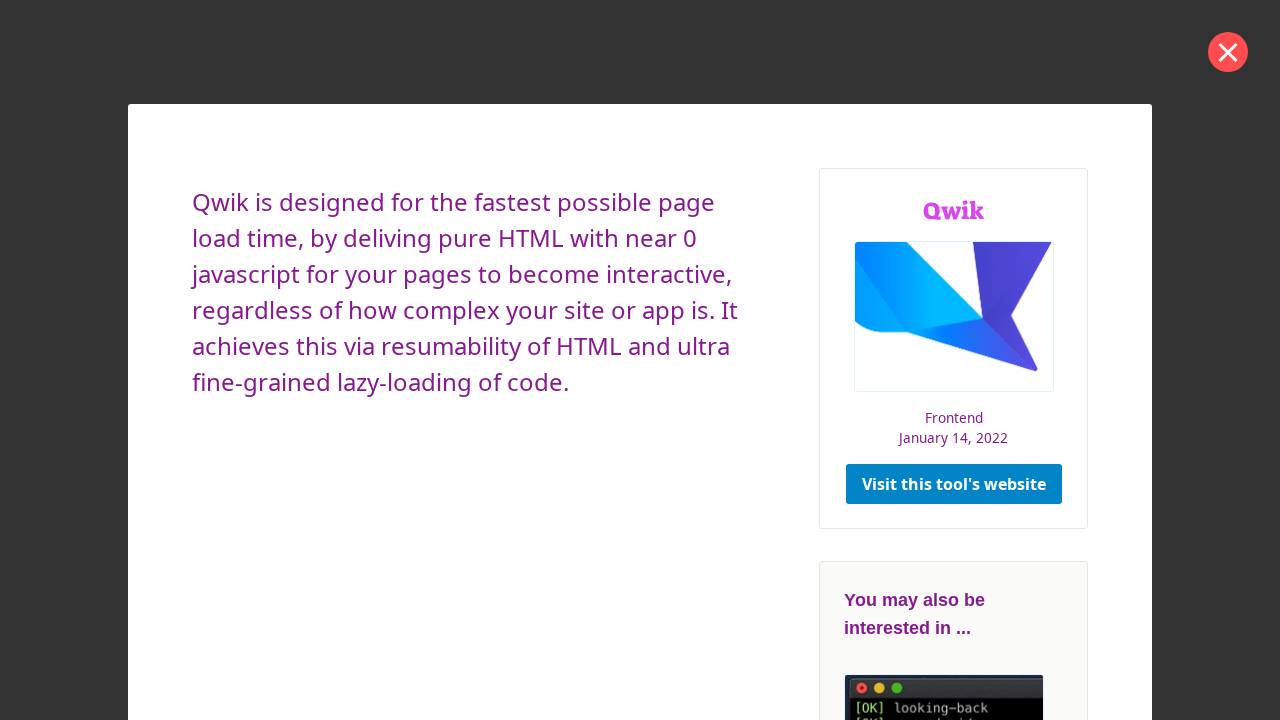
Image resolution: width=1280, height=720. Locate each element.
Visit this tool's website (954, 484)
